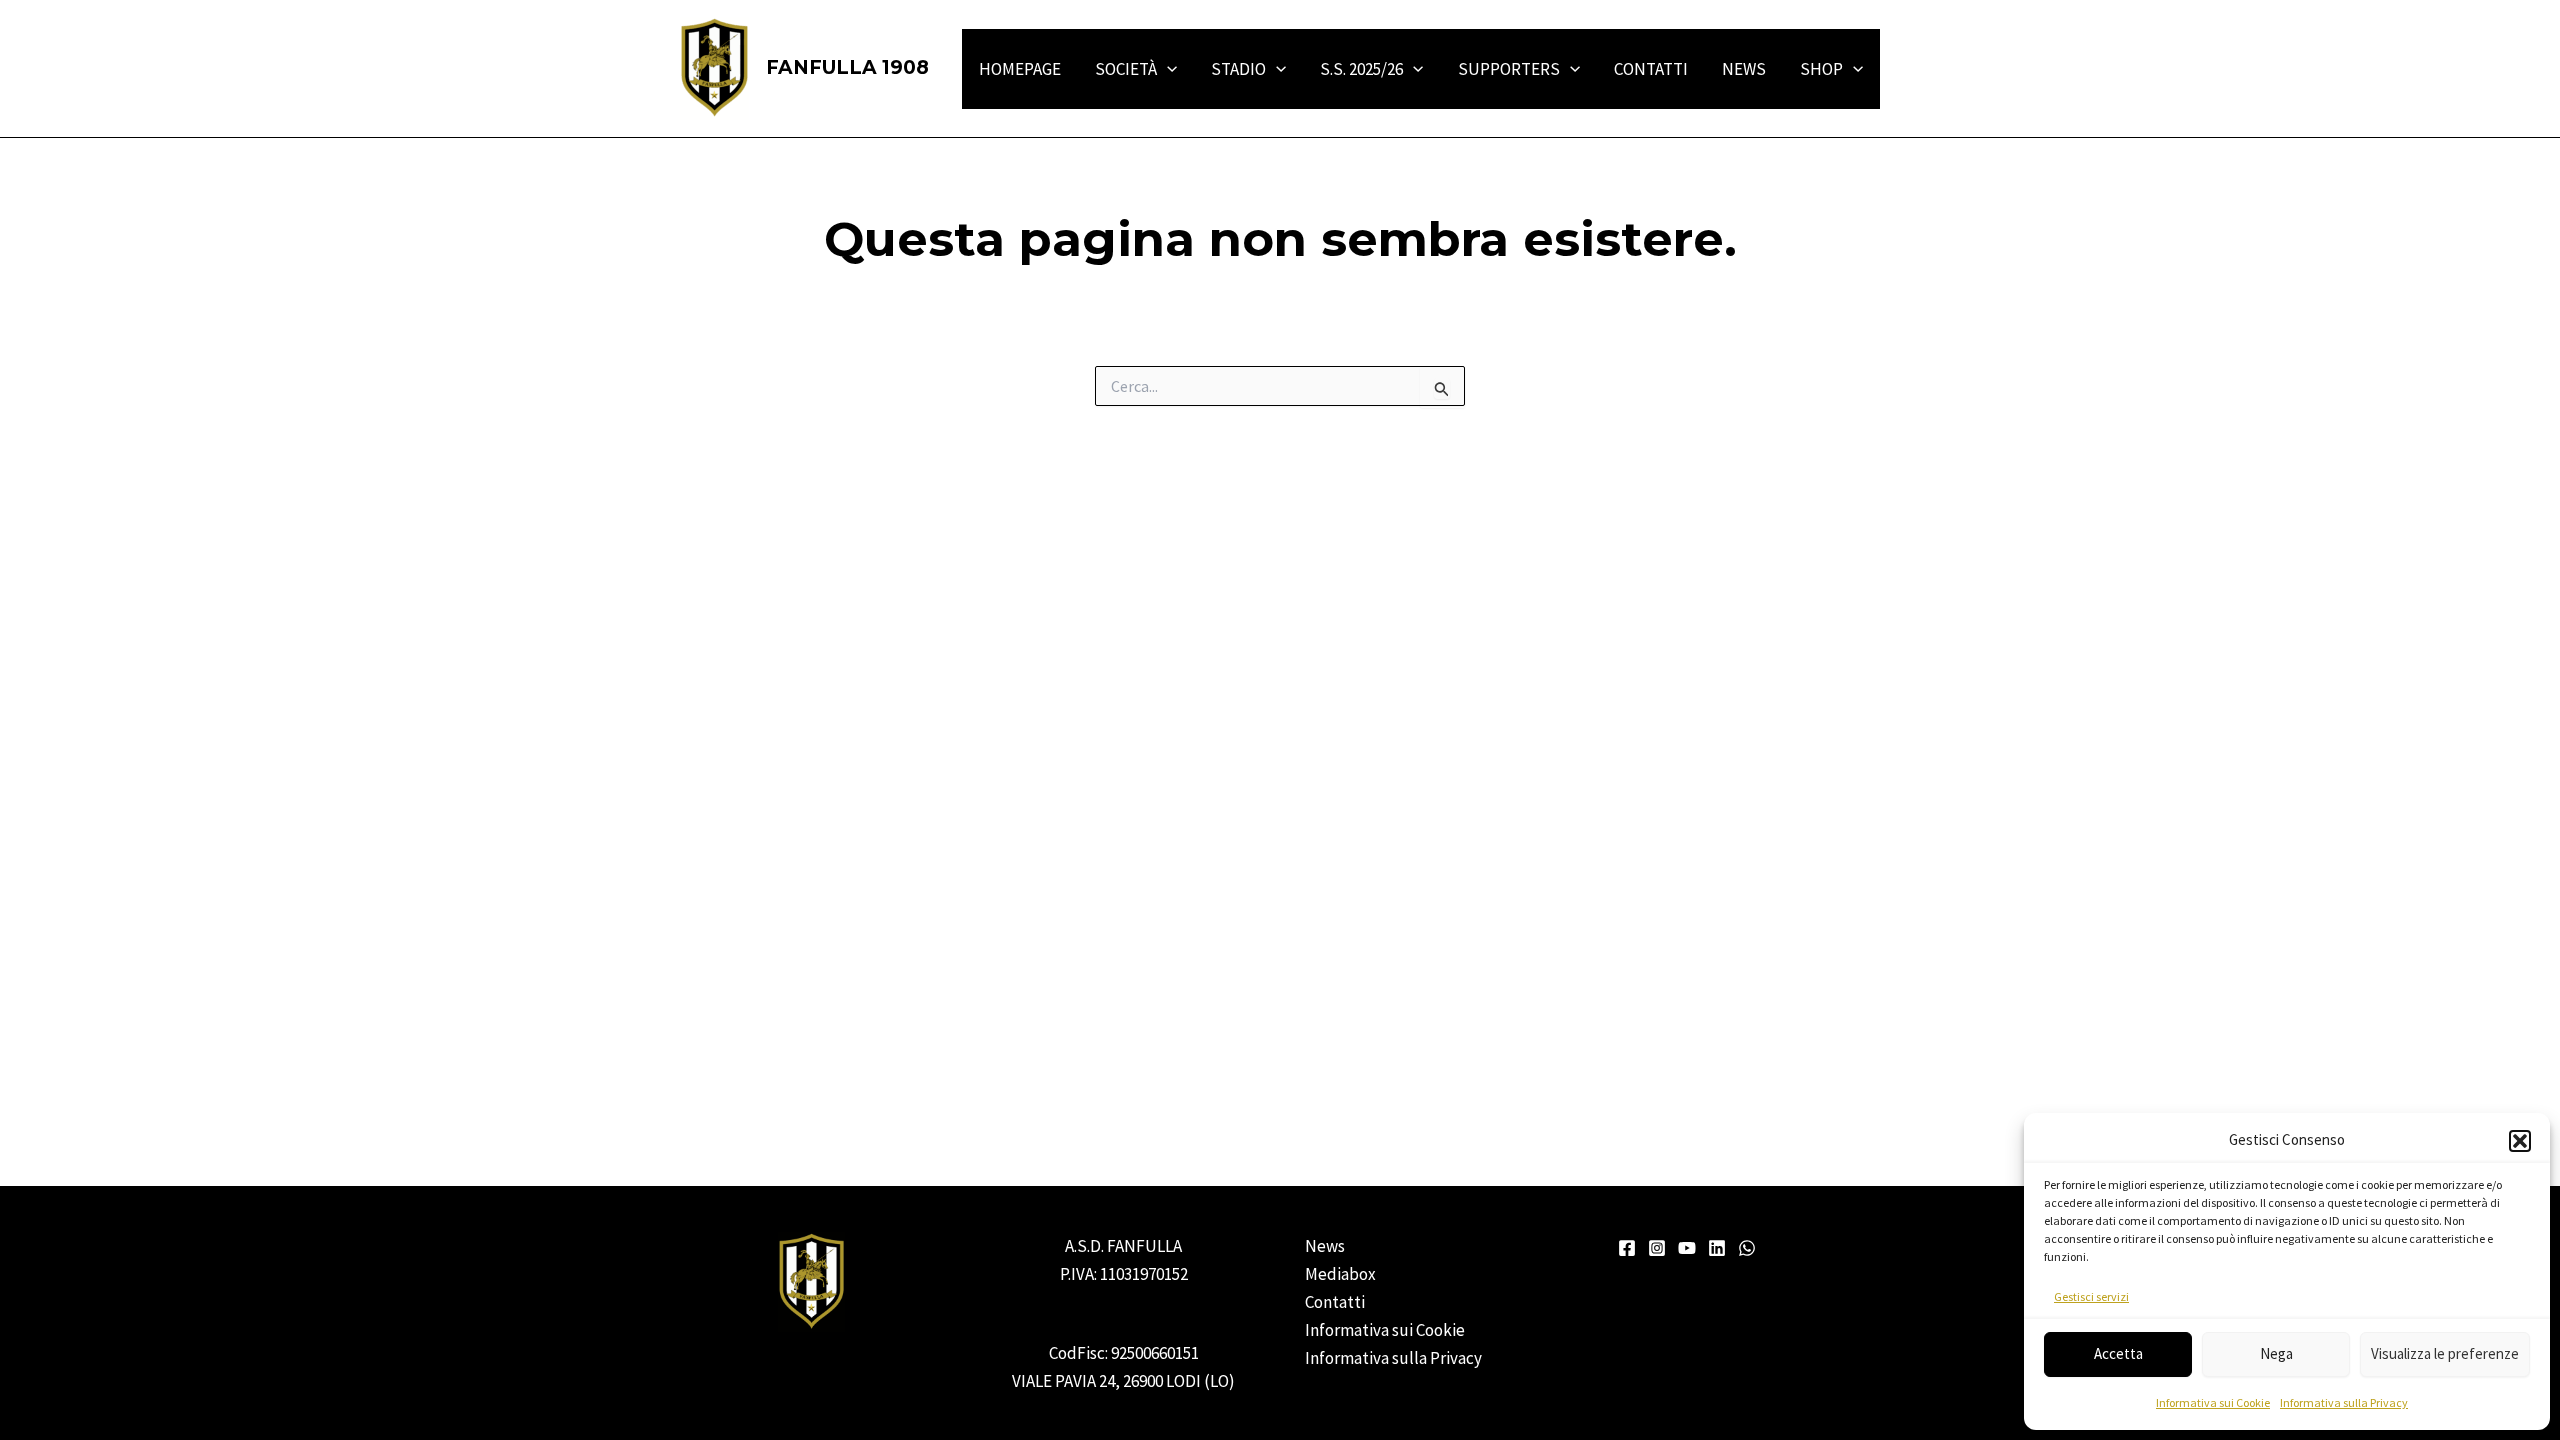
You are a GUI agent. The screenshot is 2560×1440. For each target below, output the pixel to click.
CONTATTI (1651, 69)
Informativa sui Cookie (2213, 1402)
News (1325, 1246)
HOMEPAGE (1020, 69)
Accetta (2118, 1353)
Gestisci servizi (2091, 1296)
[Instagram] (1657, 1248)
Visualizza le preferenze (2445, 1353)
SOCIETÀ (1126, 69)
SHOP (1821, 69)
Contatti (1335, 1302)
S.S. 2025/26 (1361, 69)
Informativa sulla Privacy (2344, 1402)
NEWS (1744, 69)
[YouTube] (1687, 1248)
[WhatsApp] (1747, 1248)
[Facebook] (1627, 1248)
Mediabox (1340, 1274)
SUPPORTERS (1509, 69)
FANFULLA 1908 (847, 67)
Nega (2276, 1353)
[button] (2520, 1141)
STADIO (1238, 69)
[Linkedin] (1717, 1248)
